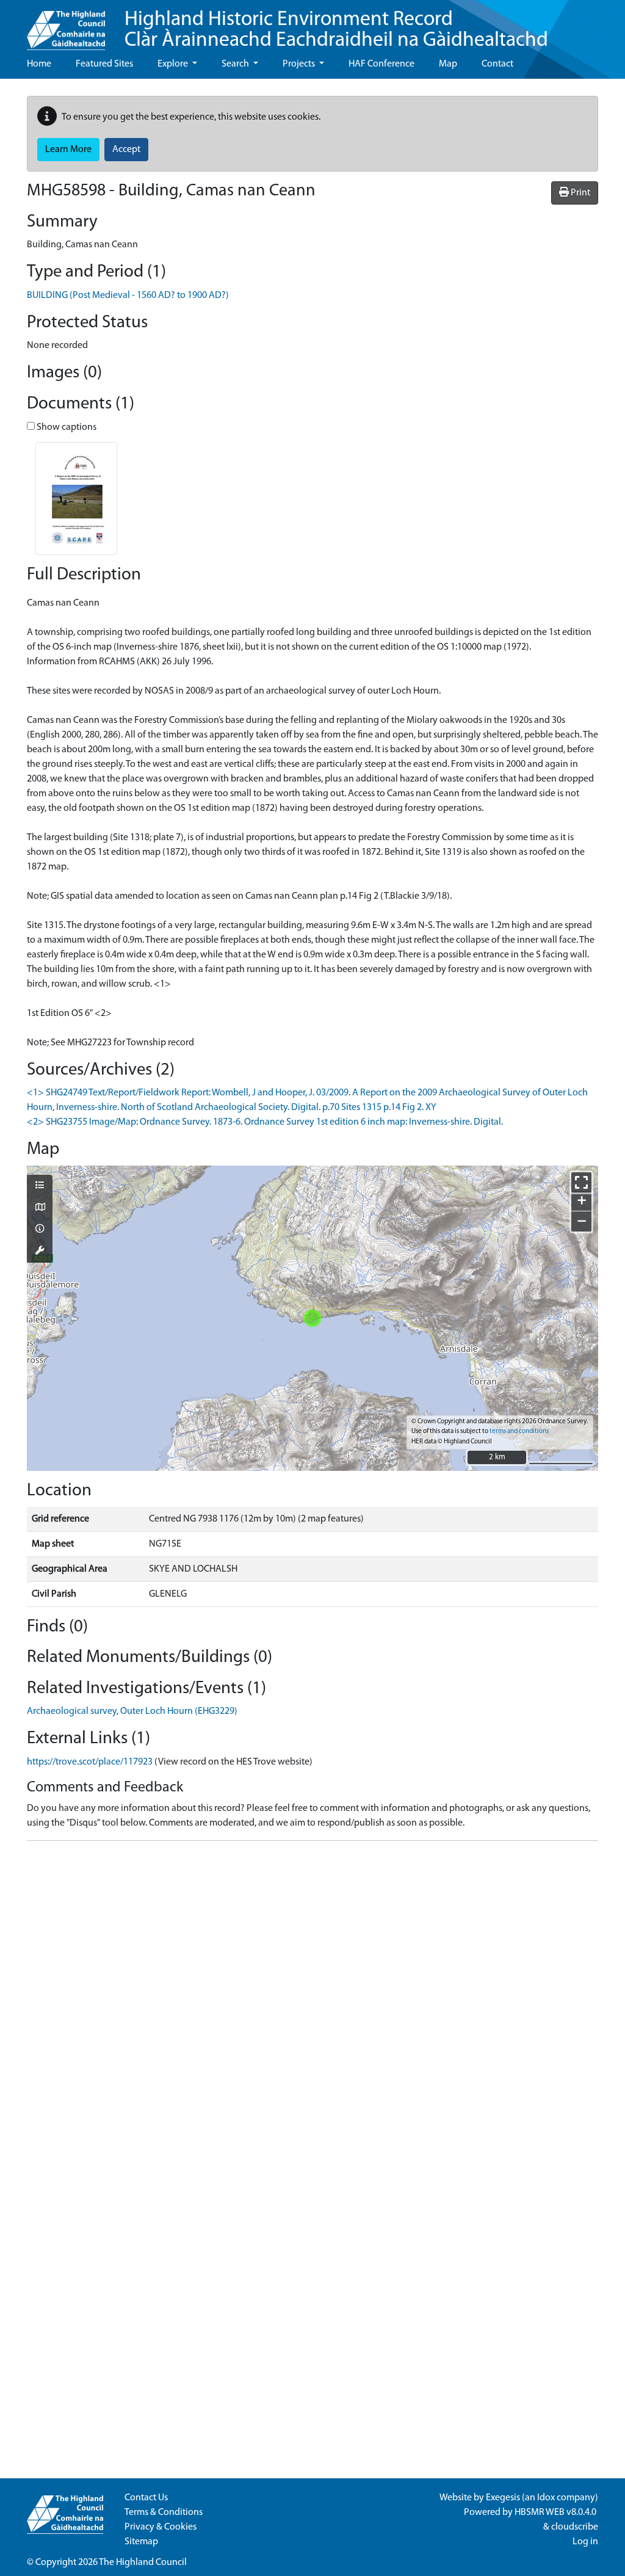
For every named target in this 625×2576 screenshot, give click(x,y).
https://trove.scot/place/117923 (90, 1762)
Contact (497, 64)
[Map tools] (40, 1252)
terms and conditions (519, 1431)
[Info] (40, 1230)
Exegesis (503, 2498)
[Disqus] (312, 2003)
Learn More (68, 150)
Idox (546, 2498)
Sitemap (141, 2542)
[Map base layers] (40, 1208)
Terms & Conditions (164, 2513)
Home (39, 64)
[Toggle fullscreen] (581, 1182)
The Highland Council (143, 2563)
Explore (174, 64)
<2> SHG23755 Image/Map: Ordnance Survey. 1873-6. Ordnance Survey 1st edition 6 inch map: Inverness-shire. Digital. (265, 1122)
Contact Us (146, 2498)
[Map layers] (40, 1186)
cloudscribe (575, 2527)
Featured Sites (104, 64)
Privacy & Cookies (161, 2527)
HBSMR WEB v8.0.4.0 (556, 2513)
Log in (585, 2542)
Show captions (66, 427)
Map (448, 64)
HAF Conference (381, 64)
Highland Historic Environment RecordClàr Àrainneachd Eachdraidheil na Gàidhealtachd (336, 30)
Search (236, 64)
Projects (300, 64)
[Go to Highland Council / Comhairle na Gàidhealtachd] (66, 25)
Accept (126, 150)
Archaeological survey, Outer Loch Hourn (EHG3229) (132, 1711)
